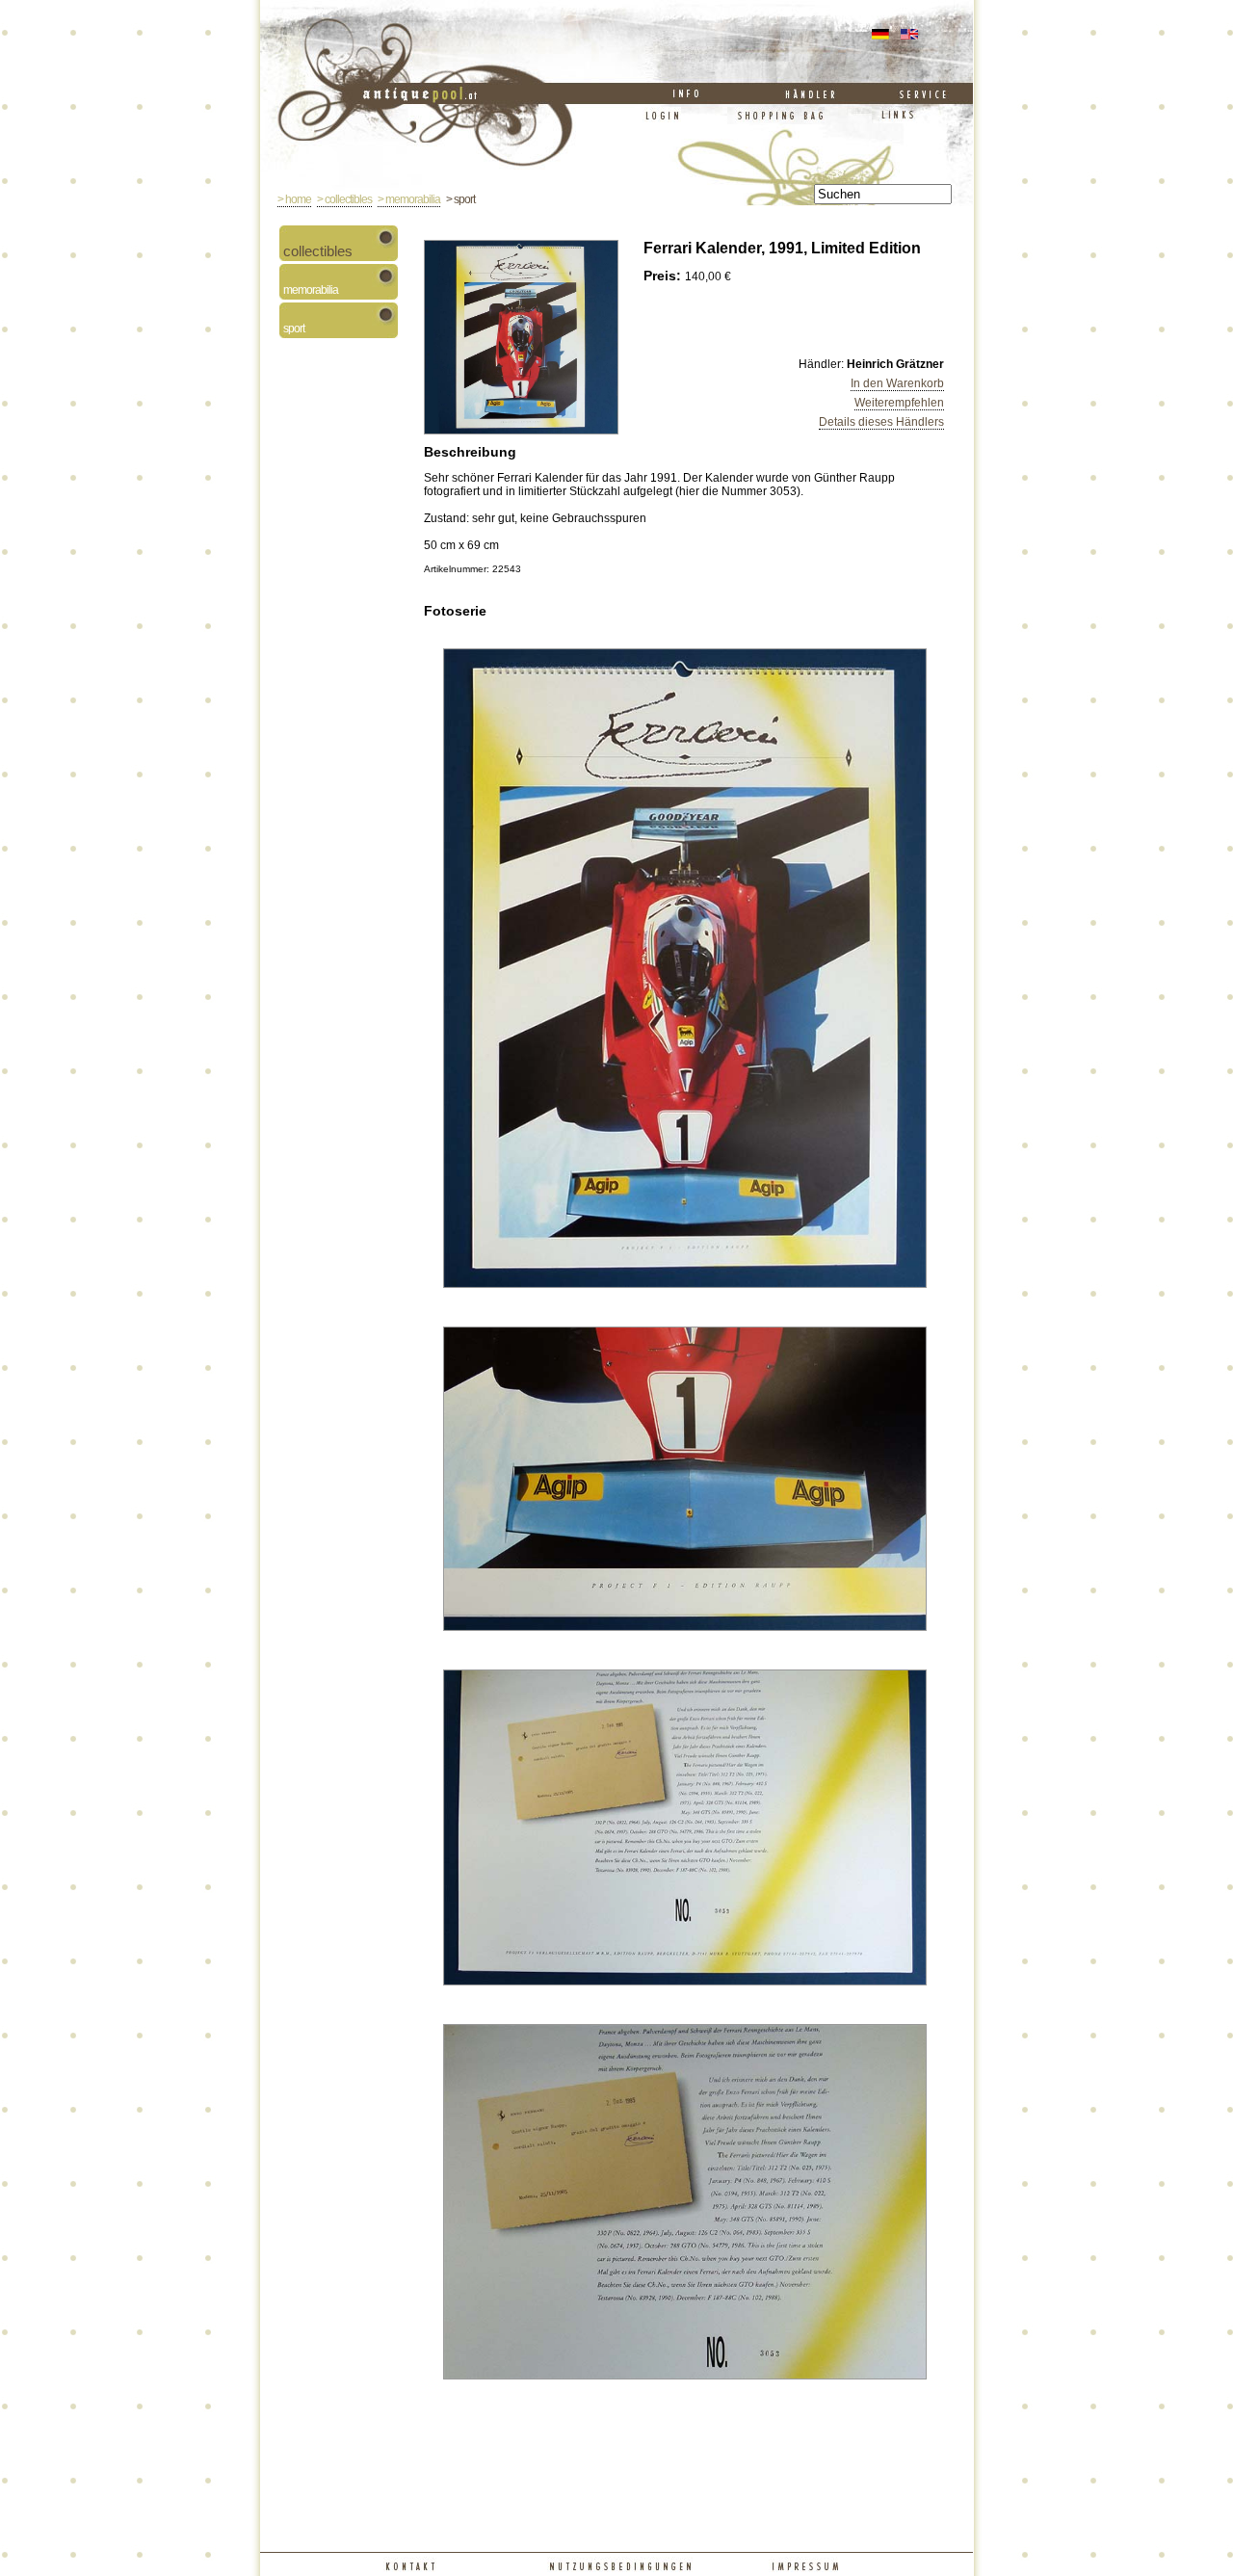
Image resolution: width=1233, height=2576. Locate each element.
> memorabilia (409, 199)
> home (294, 199)
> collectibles (344, 199)
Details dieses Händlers (881, 422)
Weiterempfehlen (899, 403)
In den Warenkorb (897, 383)
